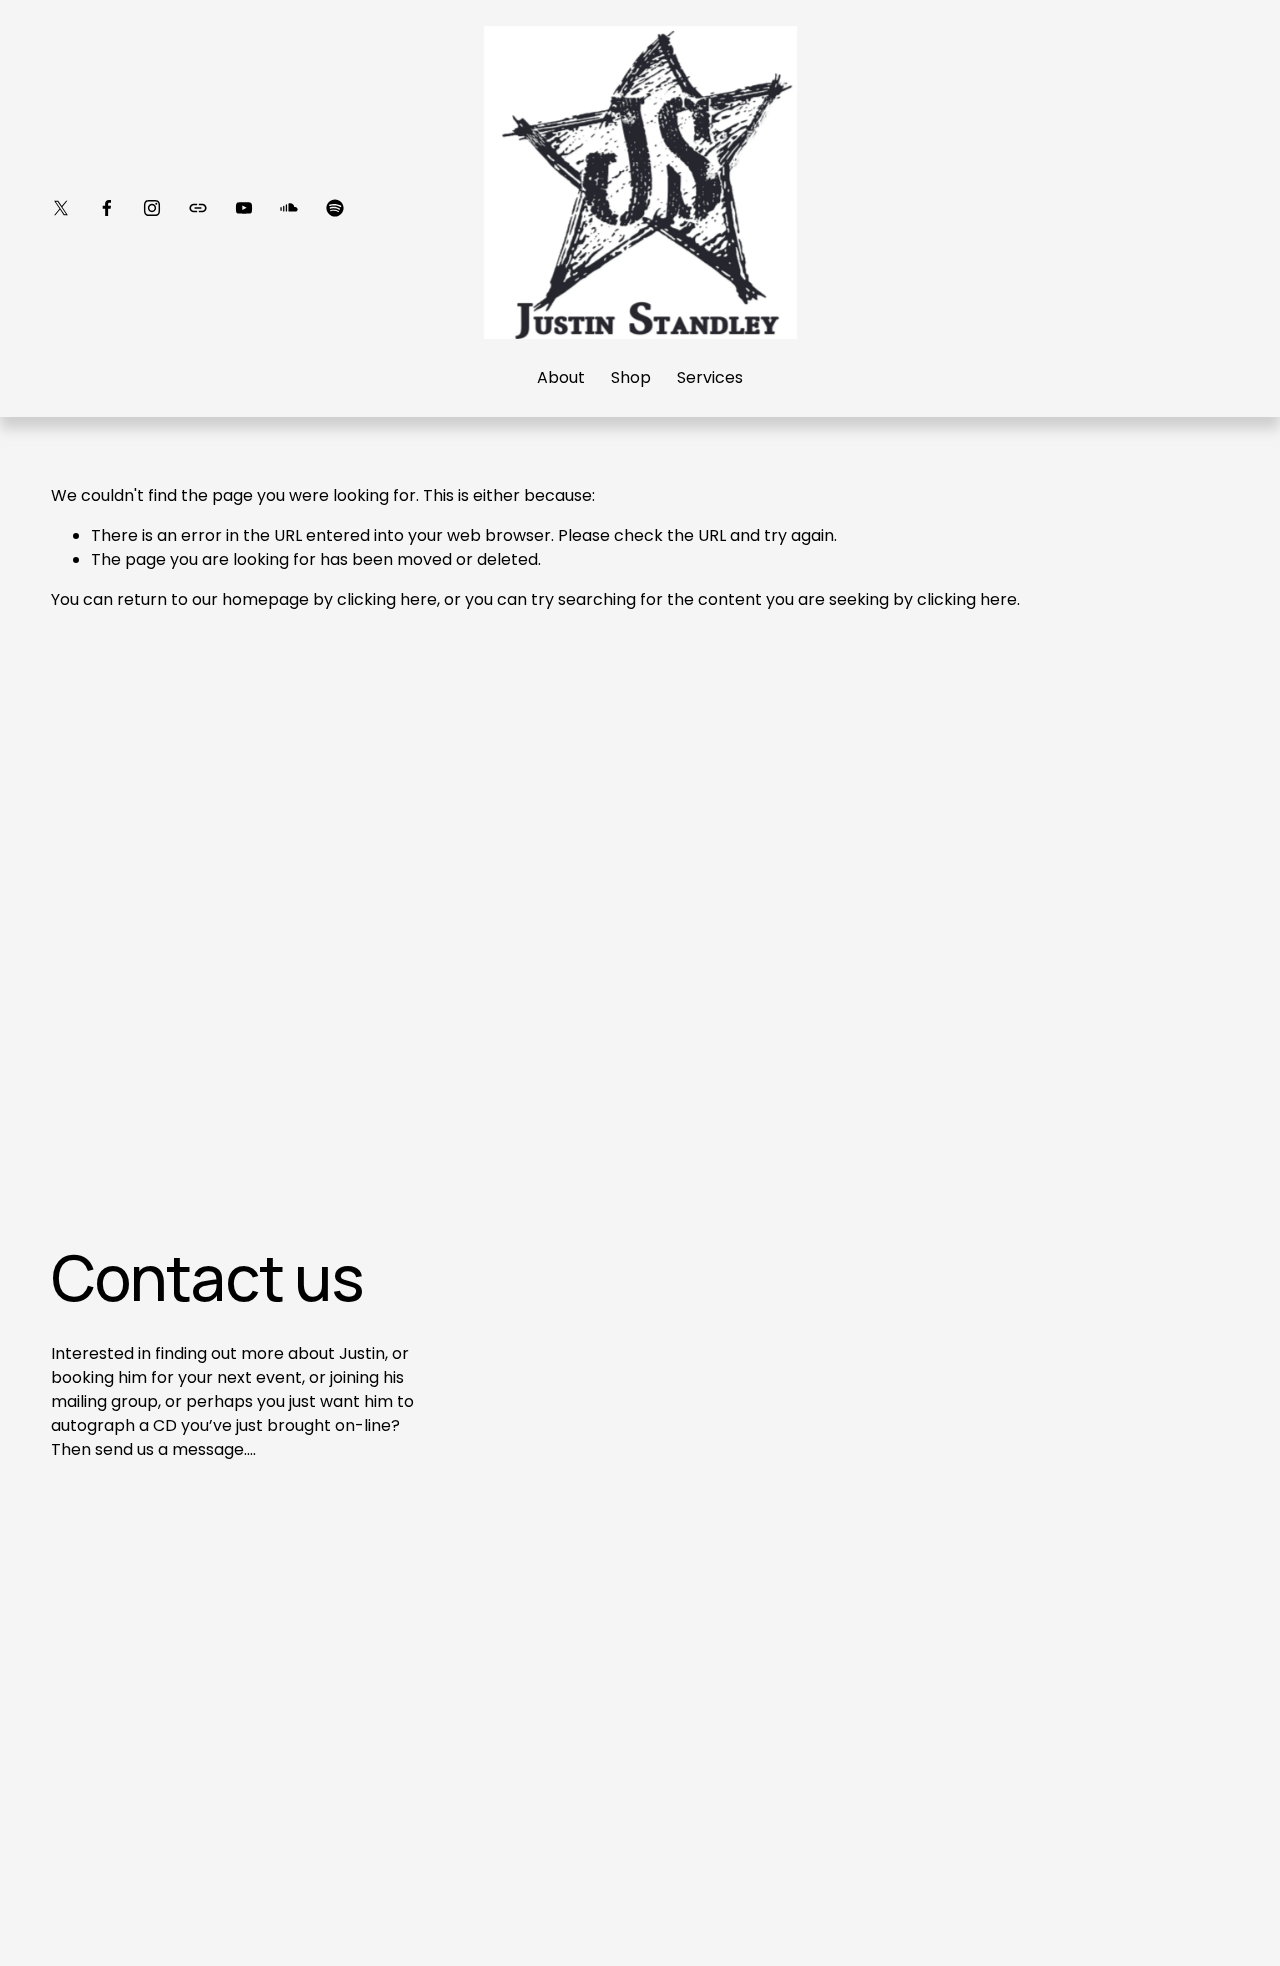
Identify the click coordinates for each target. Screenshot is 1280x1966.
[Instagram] (152, 208)
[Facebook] (107, 208)
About (561, 377)
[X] (61, 208)
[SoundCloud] (289, 208)
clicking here (387, 599)
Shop (631, 377)
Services (710, 377)
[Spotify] (335, 208)
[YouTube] (244, 208)
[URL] (198, 208)
